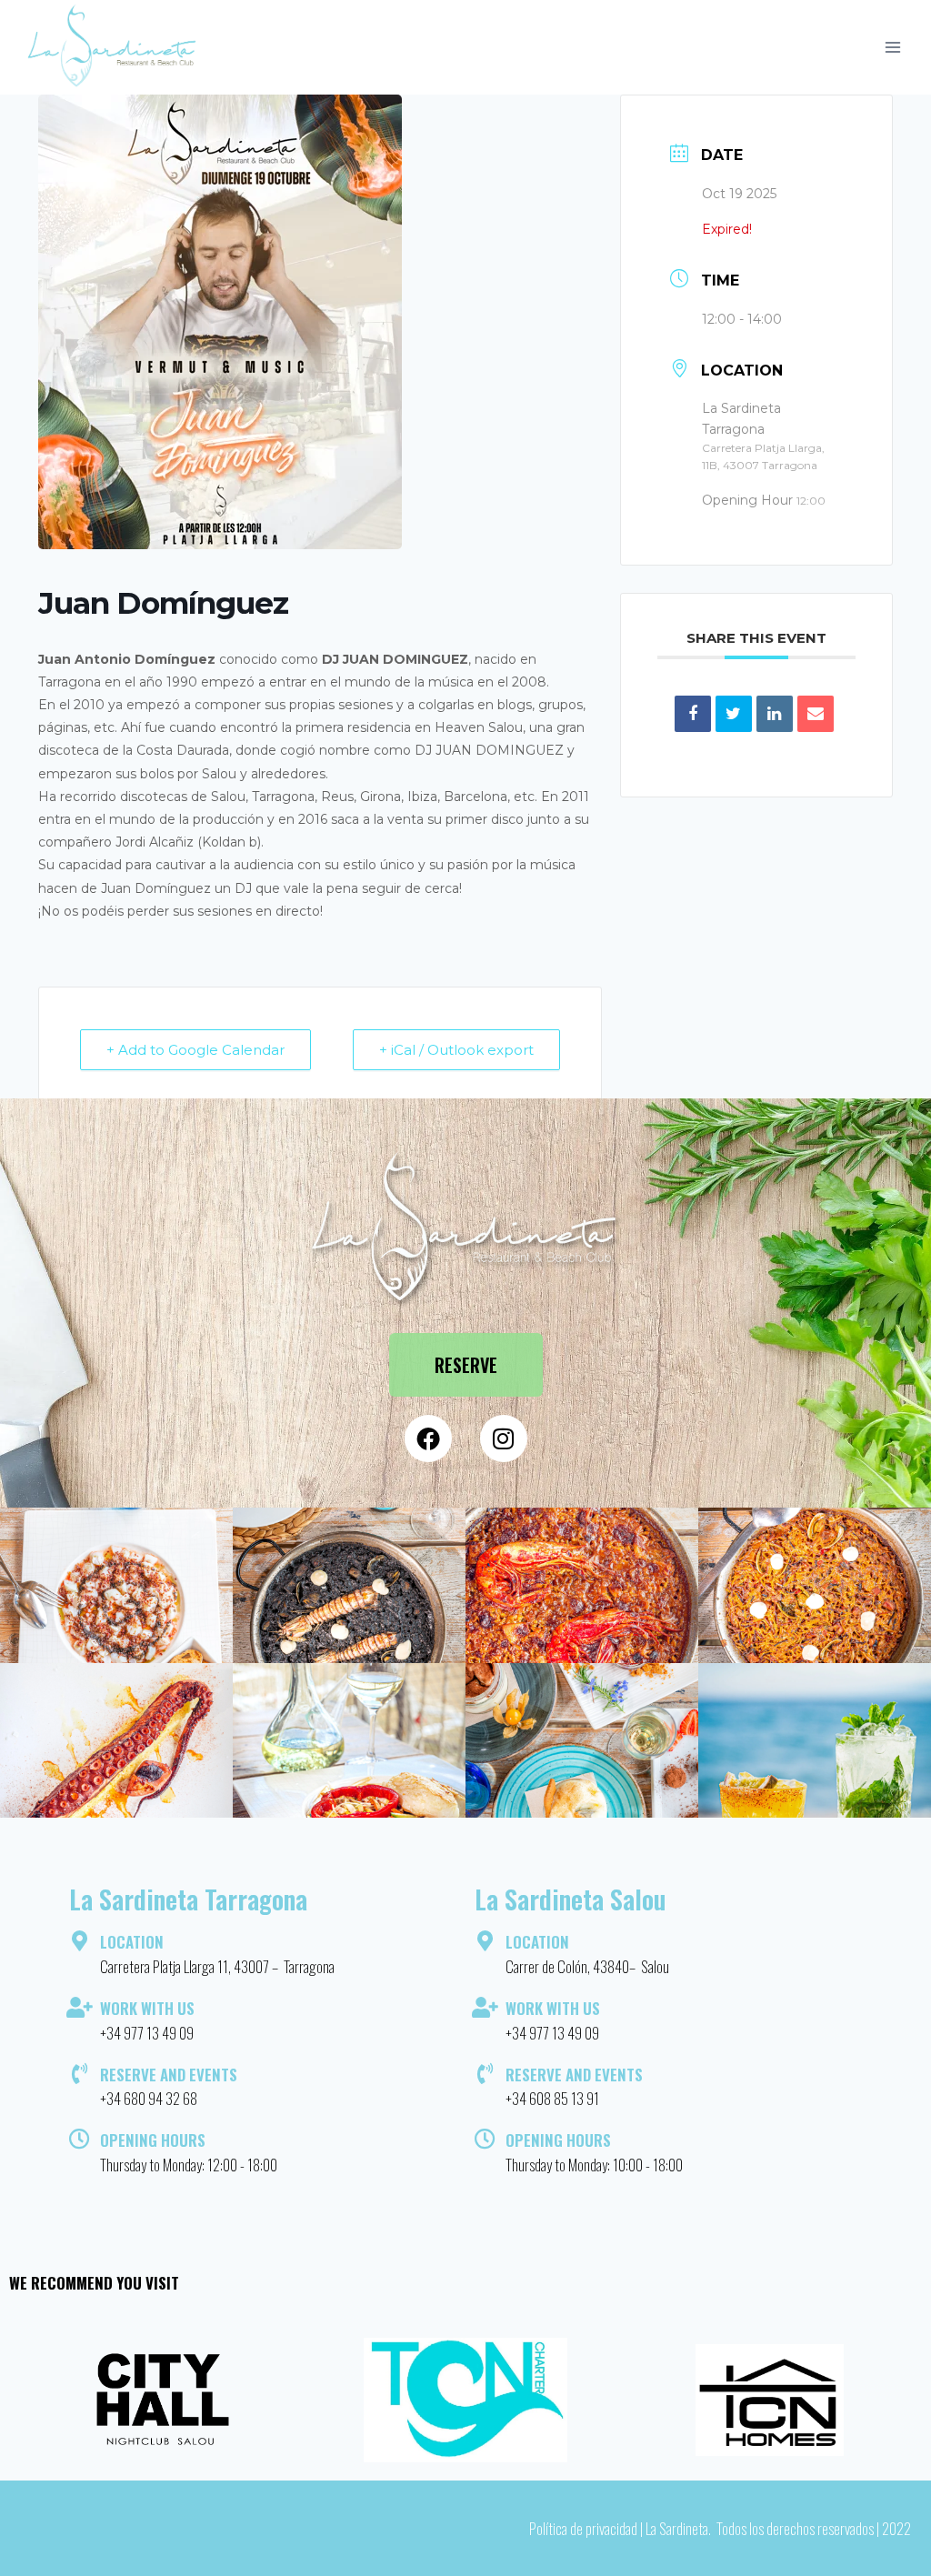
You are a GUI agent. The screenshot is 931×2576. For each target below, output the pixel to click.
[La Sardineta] (113, 47)
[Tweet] (734, 714)
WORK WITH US (147, 2008)
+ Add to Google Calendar (195, 1050)
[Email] (816, 714)
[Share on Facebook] (693, 714)
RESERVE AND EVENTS (169, 2075)
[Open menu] (892, 48)
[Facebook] (428, 1438)
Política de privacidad (583, 2528)
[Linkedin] (775, 714)
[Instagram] (504, 1438)
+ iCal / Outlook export (456, 1050)
